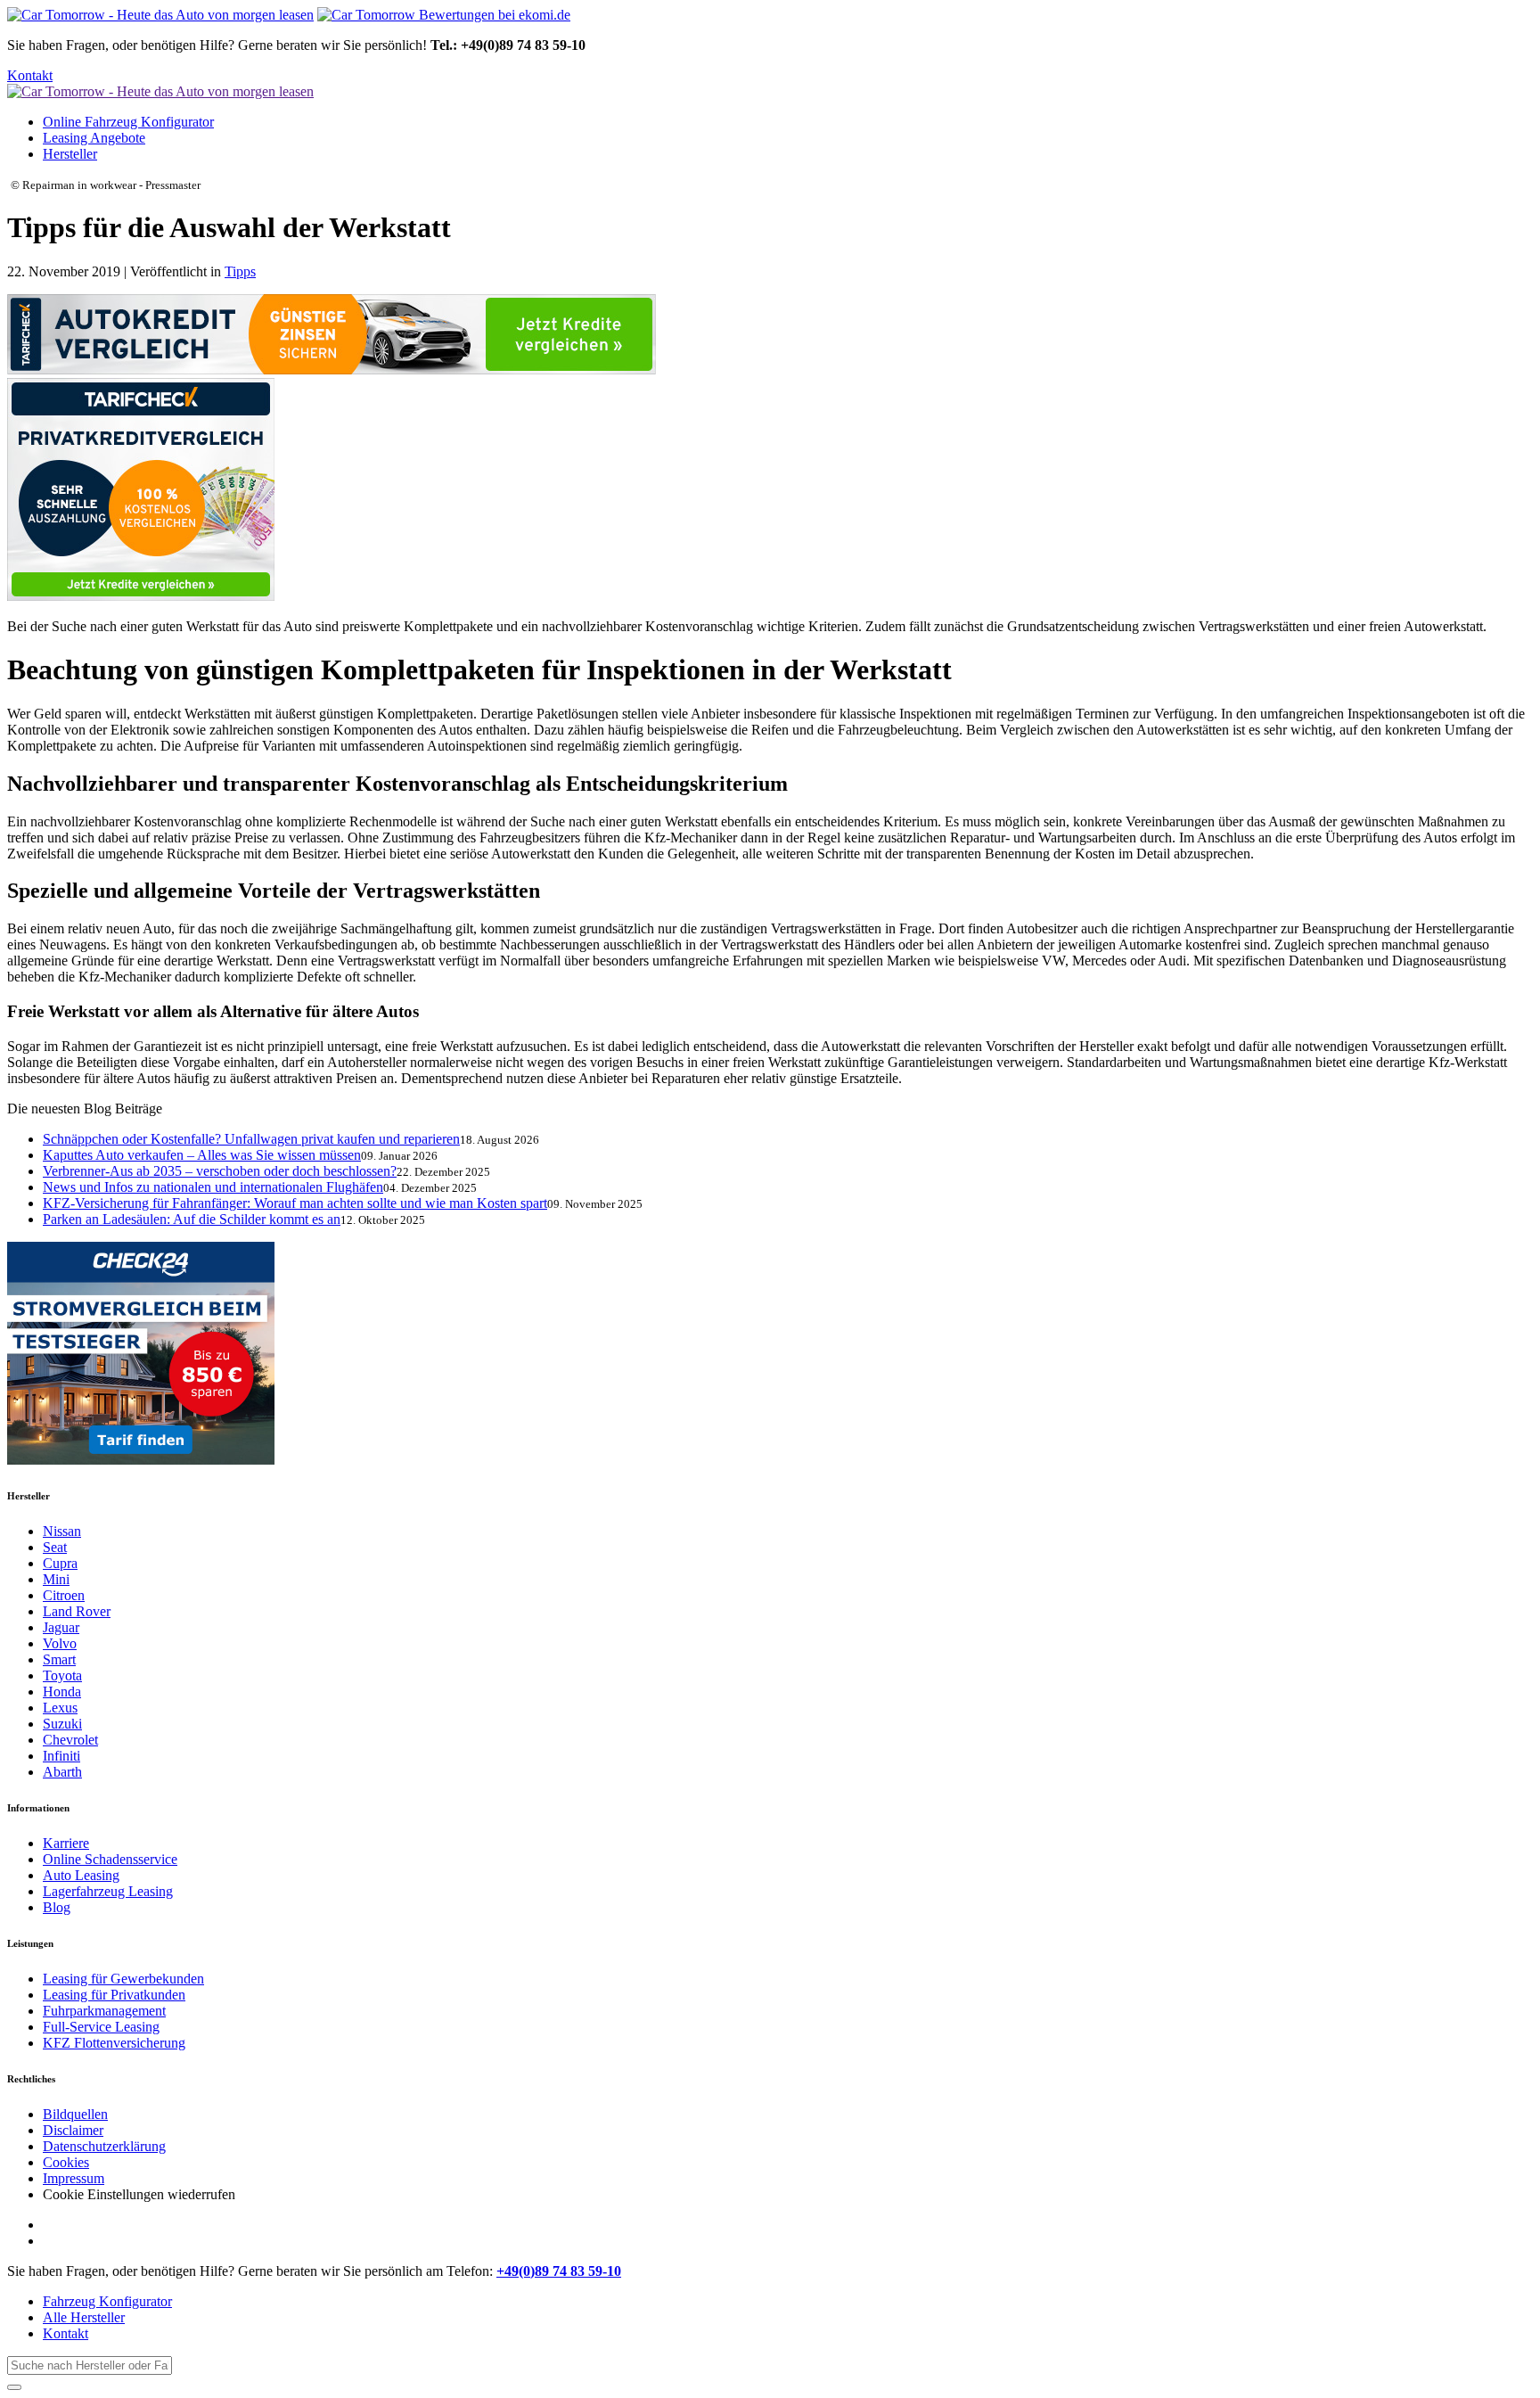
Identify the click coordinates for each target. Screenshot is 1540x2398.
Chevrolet (70, 1740)
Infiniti (61, 1756)
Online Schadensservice (110, 1859)
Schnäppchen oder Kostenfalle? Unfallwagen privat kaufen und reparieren (251, 1139)
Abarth (62, 1772)
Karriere (66, 1843)
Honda (62, 1692)
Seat (55, 1547)
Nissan (62, 1531)
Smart (59, 1659)
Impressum (74, 2178)
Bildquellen (75, 2114)
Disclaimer (73, 2130)
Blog (57, 1907)
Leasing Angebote (94, 138)
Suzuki (62, 1724)
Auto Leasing (81, 1875)
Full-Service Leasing (101, 2027)
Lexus (60, 1708)
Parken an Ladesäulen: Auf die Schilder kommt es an (192, 1219)
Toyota (62, 1675)
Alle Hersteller (84, 2317)
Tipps (240, 271)
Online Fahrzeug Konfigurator (128, 122)
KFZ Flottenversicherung (114, 2043)
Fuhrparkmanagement (104, 2011)
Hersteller (70, 154)
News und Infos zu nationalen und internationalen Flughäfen (213, 1187)
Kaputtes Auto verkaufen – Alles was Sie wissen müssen (202, 1155)
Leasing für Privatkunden (114, 1995)
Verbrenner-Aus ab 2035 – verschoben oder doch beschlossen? (220, 1171)
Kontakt (30, 75)
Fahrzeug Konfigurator (107, 2301)
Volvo (60, 1643)
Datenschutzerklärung (104, 2146)
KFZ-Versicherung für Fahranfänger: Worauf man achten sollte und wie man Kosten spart (295, 1203)
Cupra (60, 1563)
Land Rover (77, 1611)
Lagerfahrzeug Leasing (108, 1891)
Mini (56, 1579)
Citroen (64, 1595)
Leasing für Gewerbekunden (123, 1979)
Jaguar (61, 1627)
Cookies (66, 2162)
